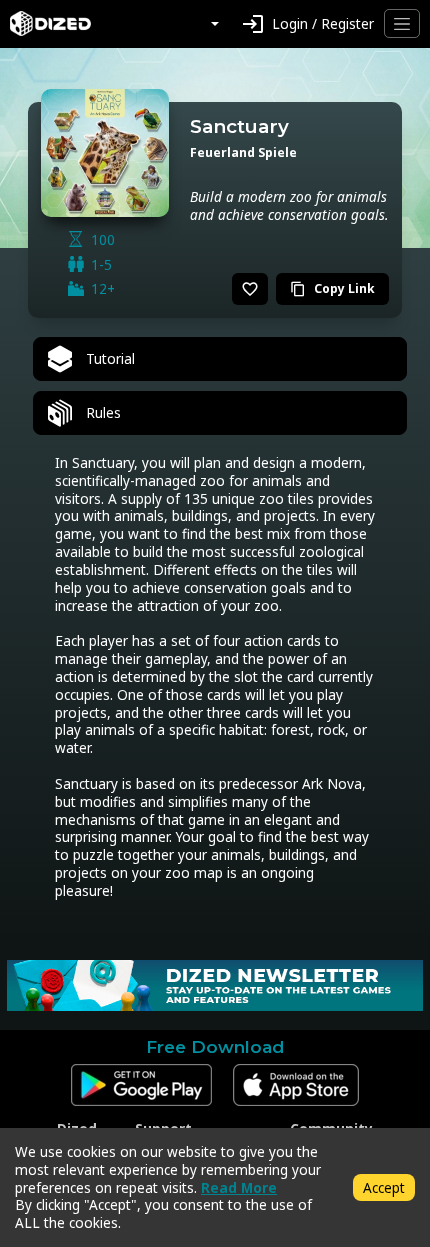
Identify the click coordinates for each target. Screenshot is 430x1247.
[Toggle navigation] (402, 23)
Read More (239, 1187)
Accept (384, 1187)
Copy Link (332, 288)
